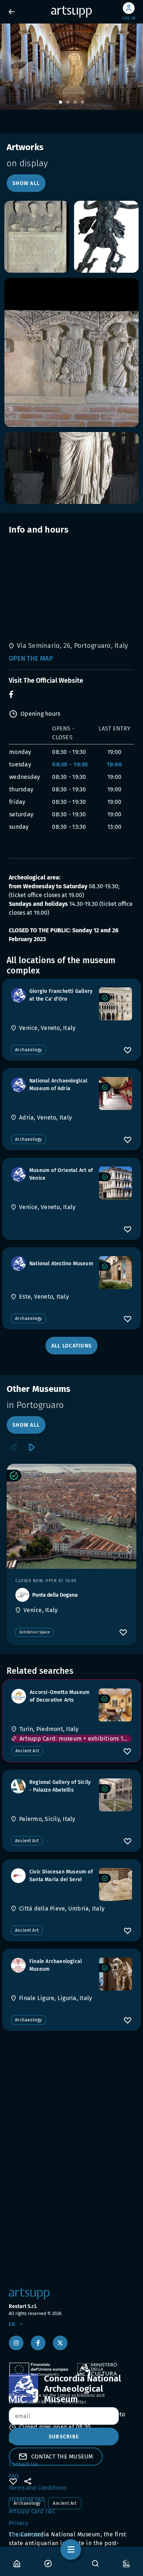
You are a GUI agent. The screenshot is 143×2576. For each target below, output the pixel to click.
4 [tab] (82, 102)
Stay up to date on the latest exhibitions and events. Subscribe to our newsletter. (57, 2399)
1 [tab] (60, 102)
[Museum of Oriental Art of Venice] (115, 1183)
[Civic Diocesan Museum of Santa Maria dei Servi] (115, 1884)
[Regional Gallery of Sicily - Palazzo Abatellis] (115, 1795)
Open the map (31, 658)
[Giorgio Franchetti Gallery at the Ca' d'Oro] (115, 1004)
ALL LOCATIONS (71, 1346)
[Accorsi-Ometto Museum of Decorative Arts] (115, 1705)
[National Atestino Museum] (115, 1273)
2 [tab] (68, 102)
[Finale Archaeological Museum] (115, 1974)
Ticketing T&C (27, 2499)
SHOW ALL (26, 183)
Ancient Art (27, 1751)
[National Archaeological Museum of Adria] (115, 1093)
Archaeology (28, 1050)
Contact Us (23, 2464)
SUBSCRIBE (64, 2437)
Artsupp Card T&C (32, 2511)
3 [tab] (75, 102)
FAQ (14, 2476)
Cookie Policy (27, 2535)
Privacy (19, 2523)
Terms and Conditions (38, 2488)
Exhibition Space (34, 1632)
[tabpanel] (71, 67)
